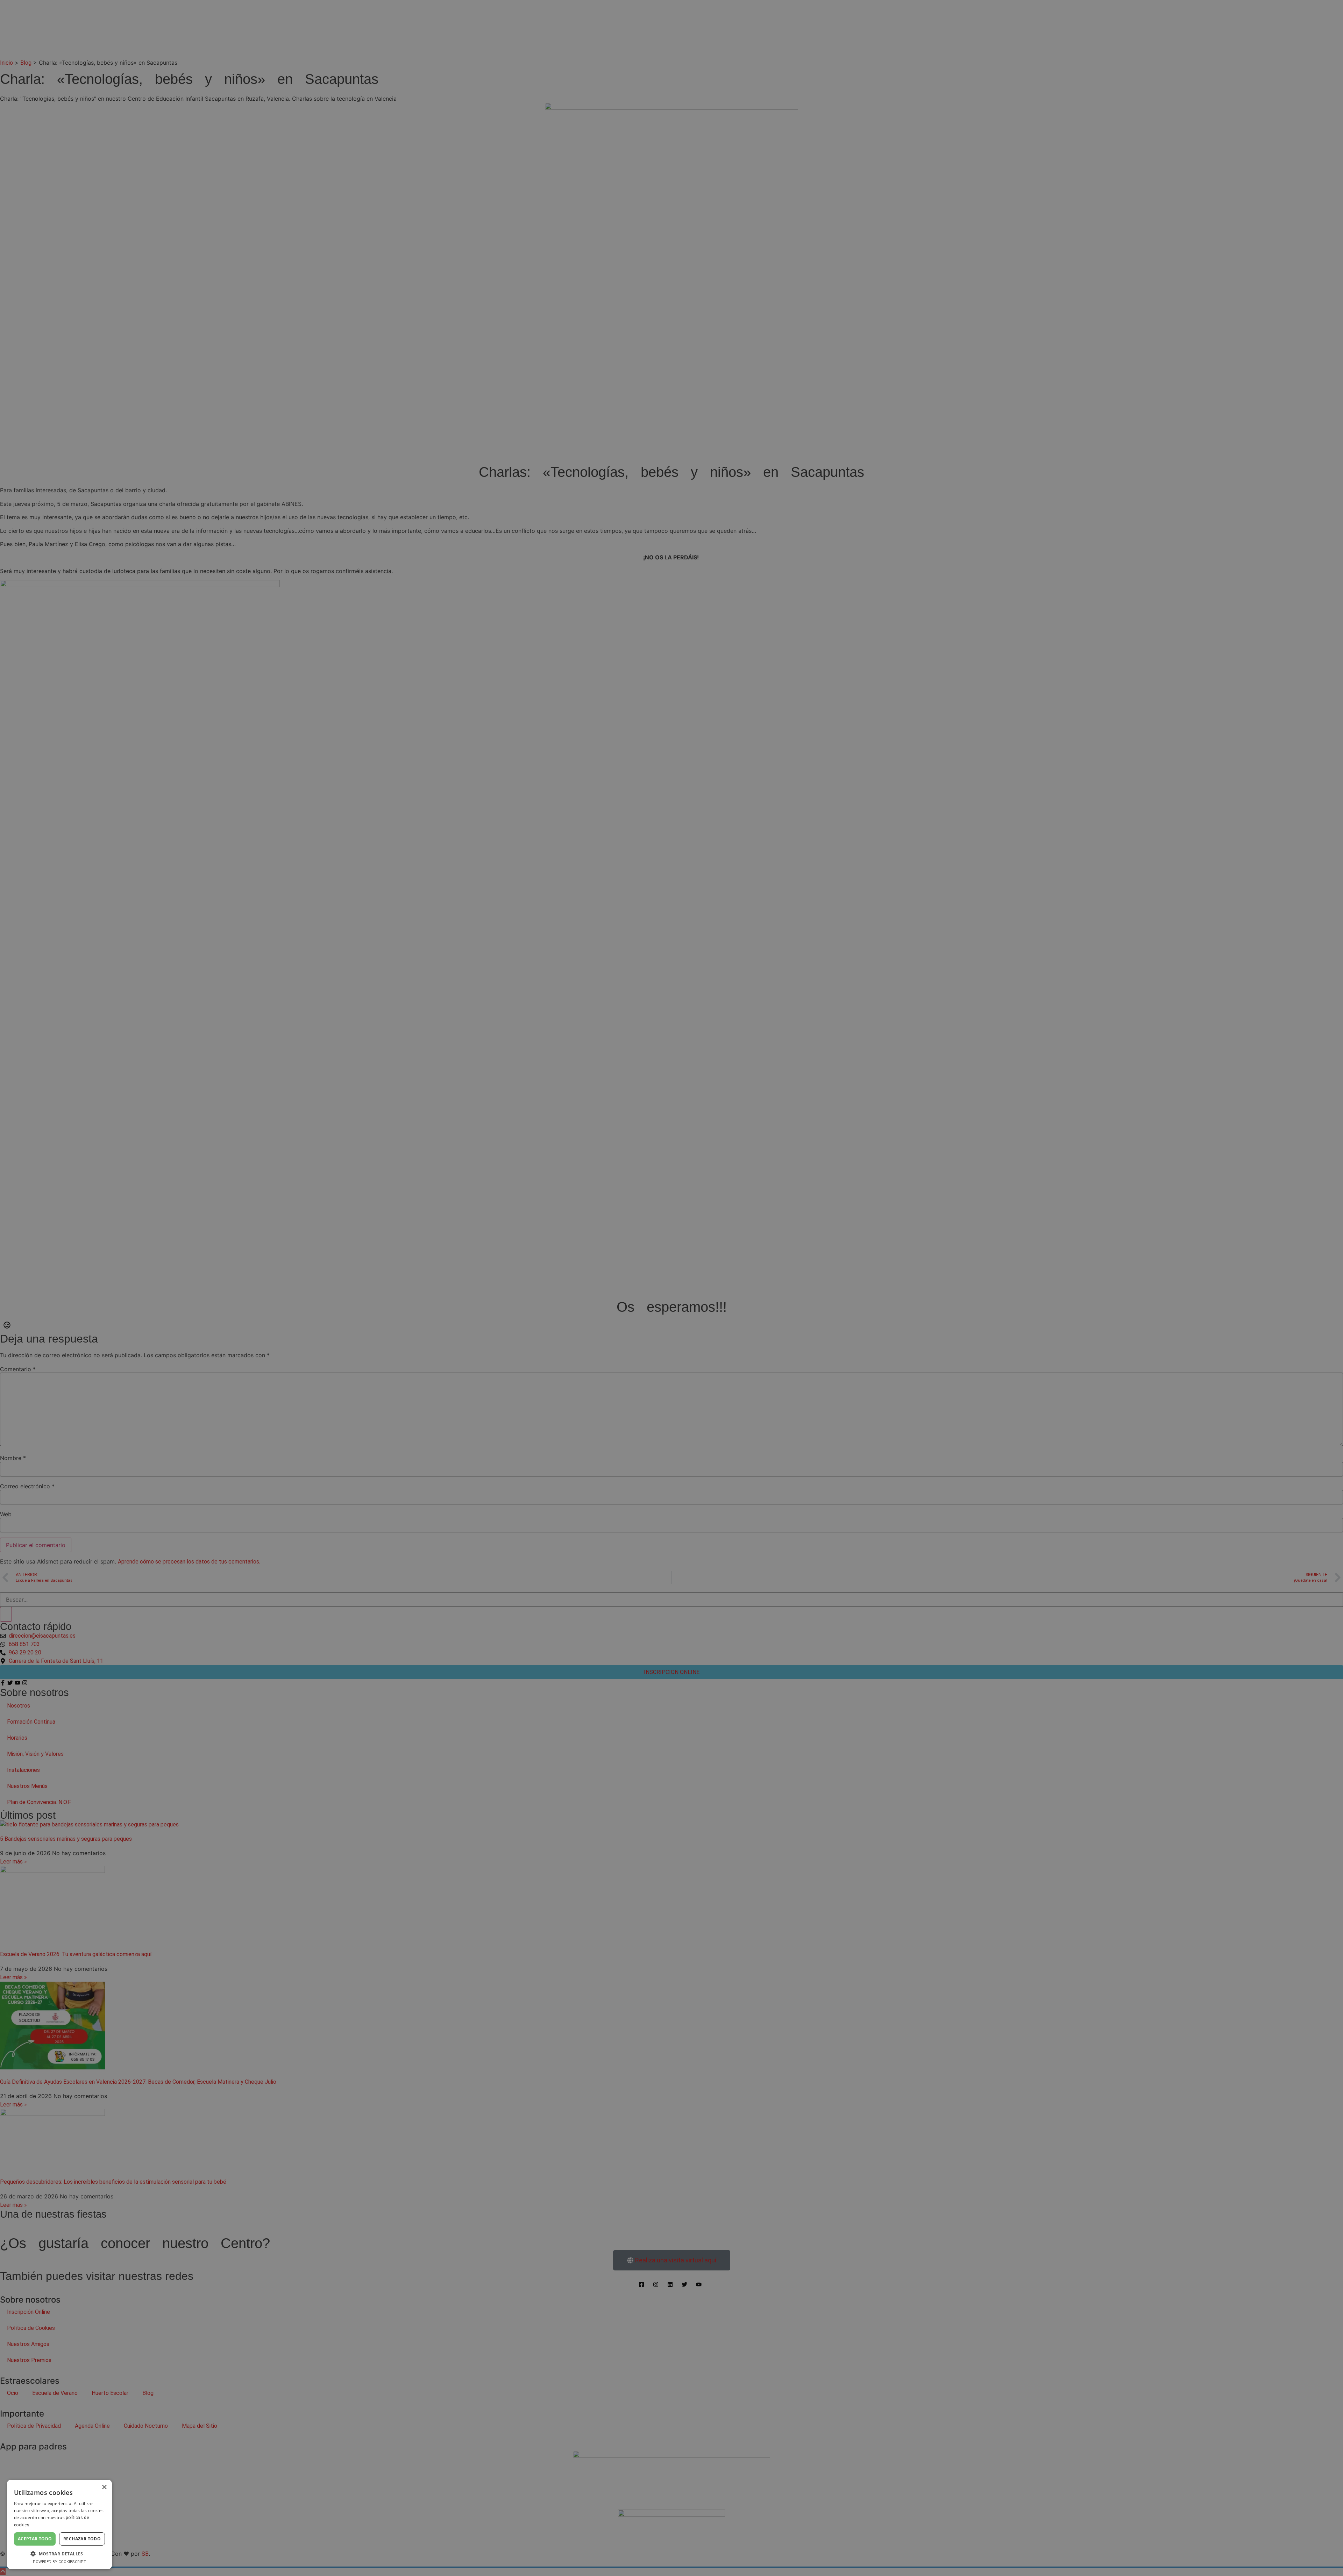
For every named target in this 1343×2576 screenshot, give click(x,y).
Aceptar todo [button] (35, 2539)
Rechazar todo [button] (82, 2539)
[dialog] (671, 1288)
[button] (59, 2554)
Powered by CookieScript (59, 2562)
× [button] (104, 2487)
